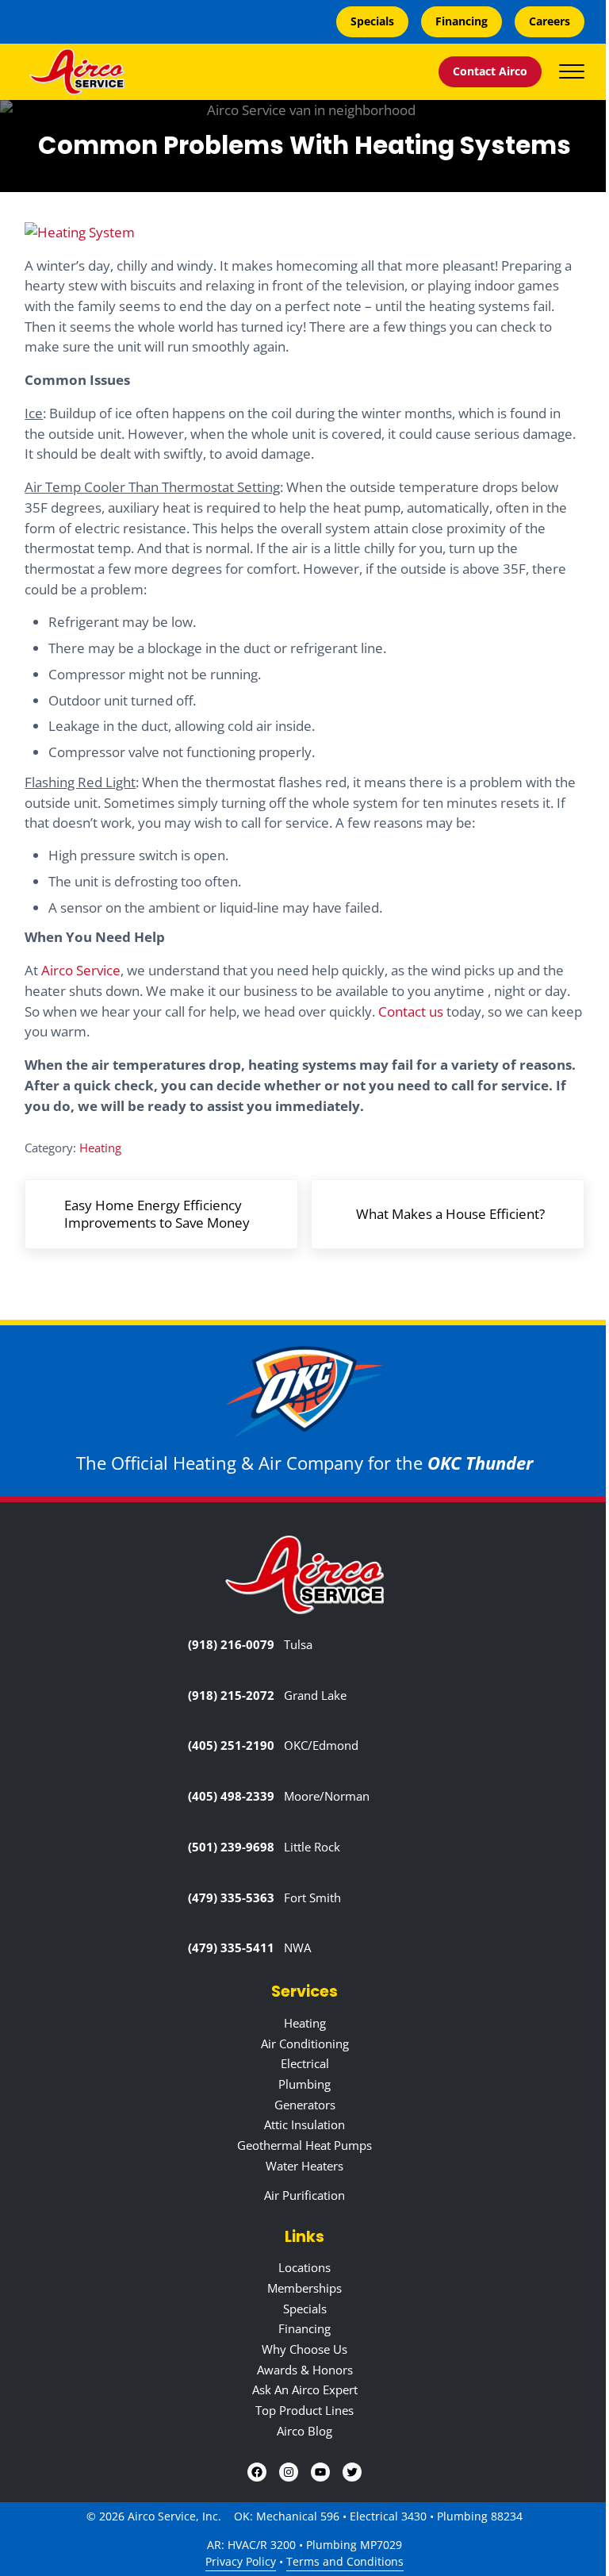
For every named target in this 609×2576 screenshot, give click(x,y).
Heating (100, 1148)
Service (81, 970)
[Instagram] (289, 2472)
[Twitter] (352, 2472)
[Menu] (572, 71)
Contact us (411, 1011)
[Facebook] (257, 2472)
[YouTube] (320, 2472)
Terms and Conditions (345, 2562)
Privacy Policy (241, 2562)
